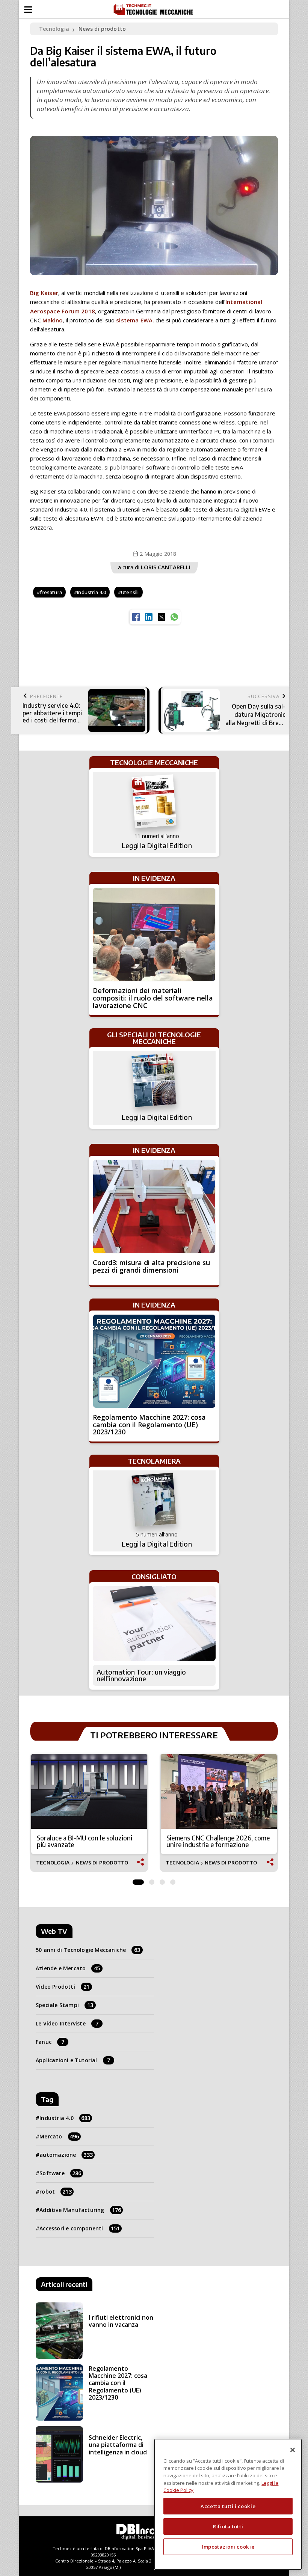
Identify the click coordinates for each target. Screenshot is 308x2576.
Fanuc (50, 2042)
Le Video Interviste (67, 2023)
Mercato (59, 2136)
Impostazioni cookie (228, 2547)
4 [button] (173, 1880)
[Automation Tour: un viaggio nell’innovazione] (154, 1624)
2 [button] (152, 1880)
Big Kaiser (44, 293)
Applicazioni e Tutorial (73, 2060)
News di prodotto (102, 29)
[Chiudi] (293, 2450)
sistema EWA (134, 320)
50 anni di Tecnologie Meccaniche (88, 1950)
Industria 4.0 (91, 592)
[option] (89, 1813)
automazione (66, 2155)
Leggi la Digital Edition (157, 846)
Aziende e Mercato (68, 1968)
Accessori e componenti (80, 2228)
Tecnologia (54, 29)
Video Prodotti (63, 1987)
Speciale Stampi (64, 2005)
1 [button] (138, 1880)
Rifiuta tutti (228, 2526)
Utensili (130, 592)
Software (60, 2173)
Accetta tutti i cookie (228, 2506)
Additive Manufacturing (80, 2210)
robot (56, 2192)
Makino (53, 320)
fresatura (51, 592)
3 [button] (162, 1880)
